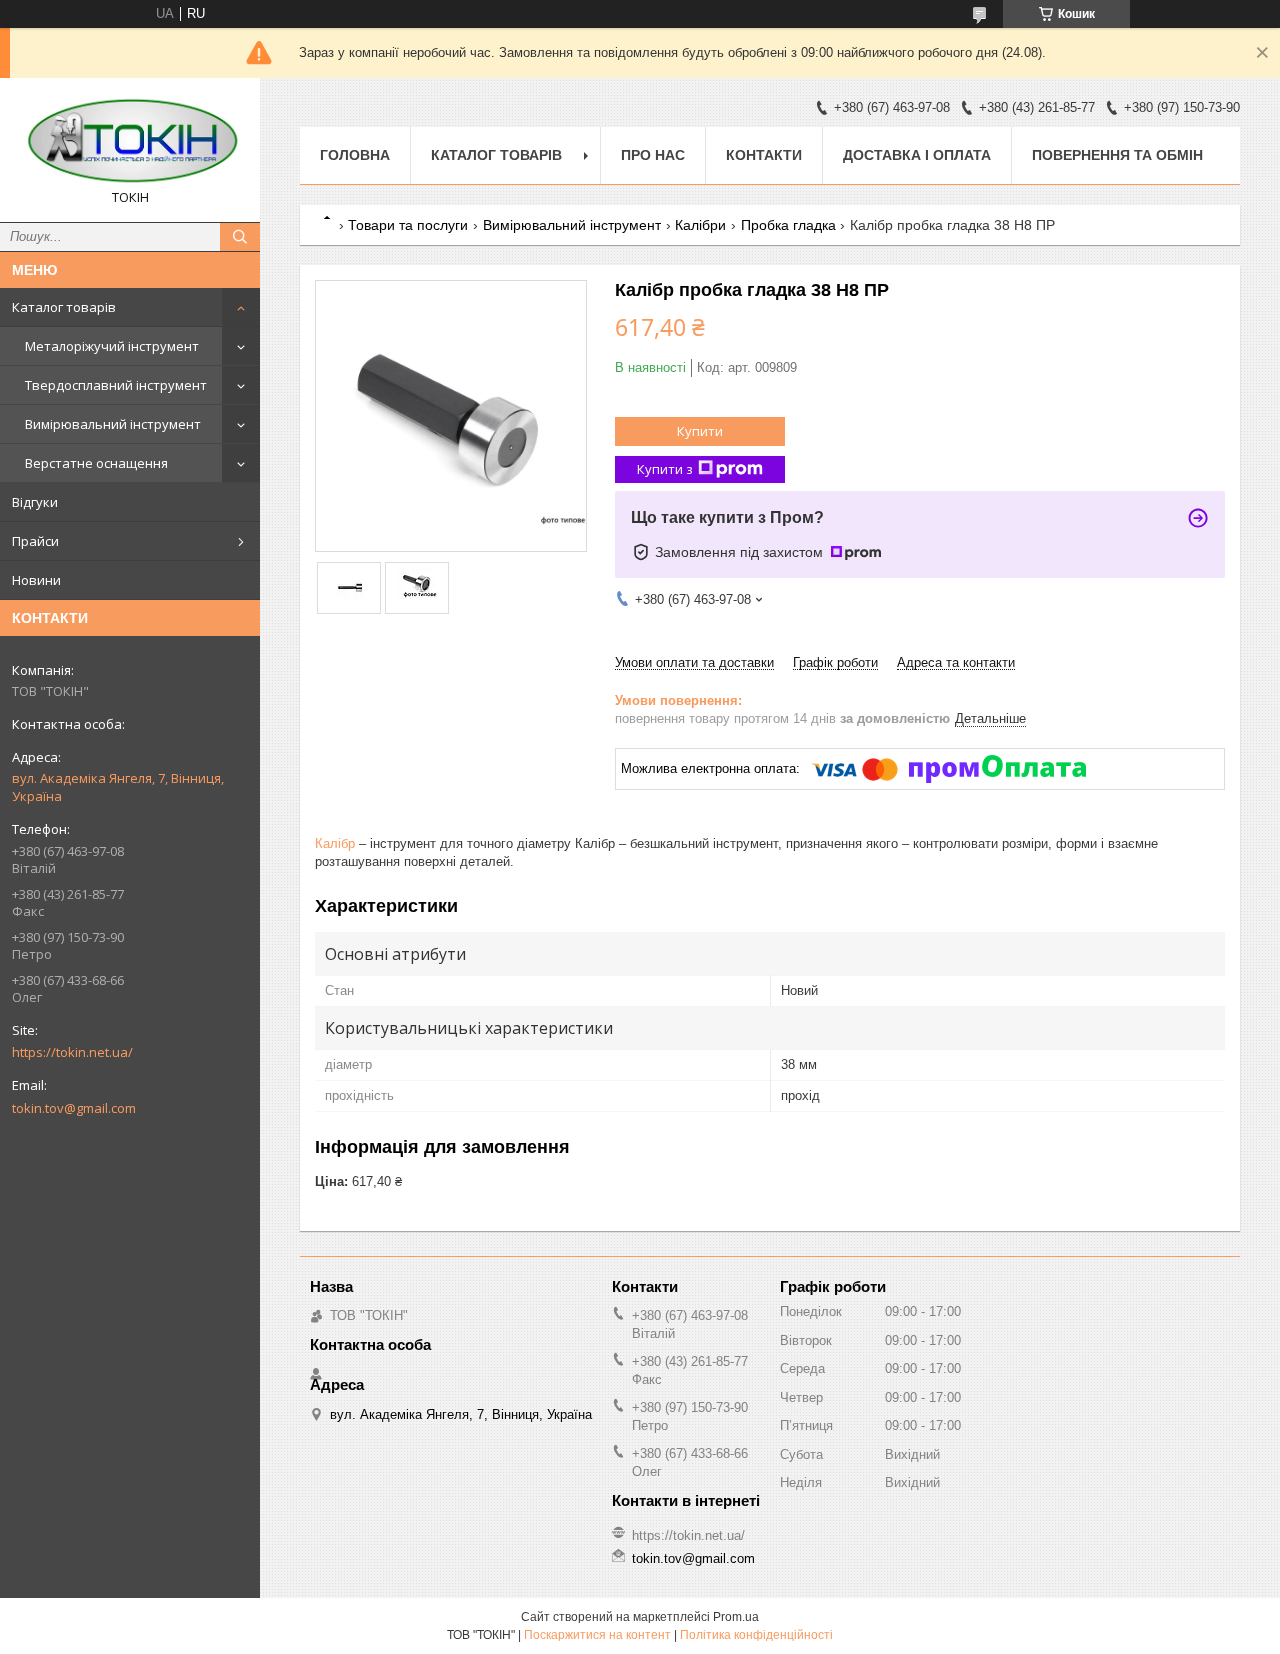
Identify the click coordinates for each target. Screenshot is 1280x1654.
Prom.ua (736, 1617)
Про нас (653, 155)
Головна (355, 155)
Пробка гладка (788, 225)
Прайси (35, 541)
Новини (36, 580)
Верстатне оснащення (96, 463)
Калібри (700, 225)
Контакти (764, 155)
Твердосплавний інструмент (116, 385)
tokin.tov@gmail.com (74, 1108)
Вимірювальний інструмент (113, 424)
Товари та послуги (408, 225)
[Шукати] (240, 237)
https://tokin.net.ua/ (72, 1052)
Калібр (335, 843)
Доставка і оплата (917, 155)
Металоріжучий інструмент (112, 346)
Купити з (665, 469)
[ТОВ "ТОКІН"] (130, 141)
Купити (700, 431)
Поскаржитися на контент (597, 1635)
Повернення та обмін (1117, 155)
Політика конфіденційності (756, 1635)
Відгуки (35, 502)
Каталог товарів (64, 307)
